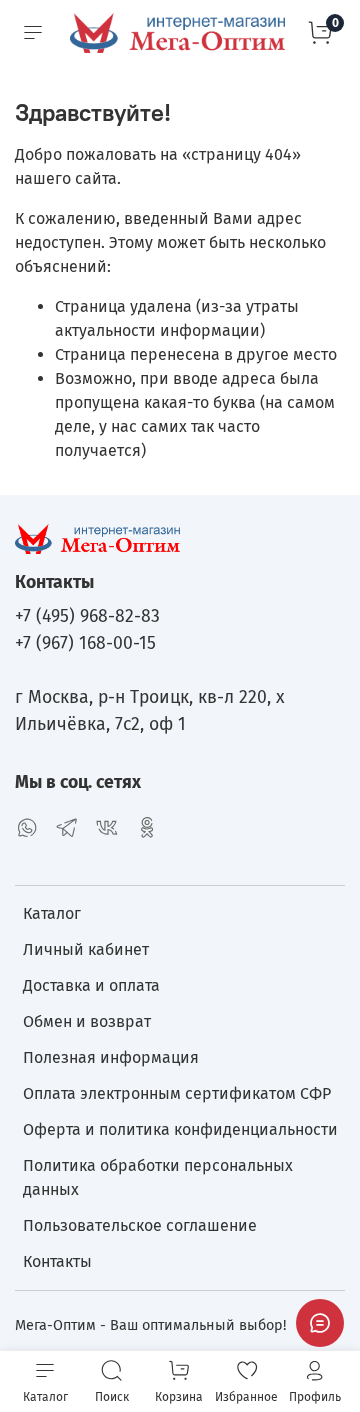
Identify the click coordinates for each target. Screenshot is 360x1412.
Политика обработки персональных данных (158, 1177)
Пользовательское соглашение (140, 1225)
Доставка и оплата (91, 985)
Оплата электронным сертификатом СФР (177, 1093)
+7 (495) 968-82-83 (87, 616)
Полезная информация (111, 1057)
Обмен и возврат (87, 1021)
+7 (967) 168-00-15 (85, 643)
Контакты (57, 1261)
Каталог (52, 913)
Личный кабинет (86, 949)
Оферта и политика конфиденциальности (180, 1129)
